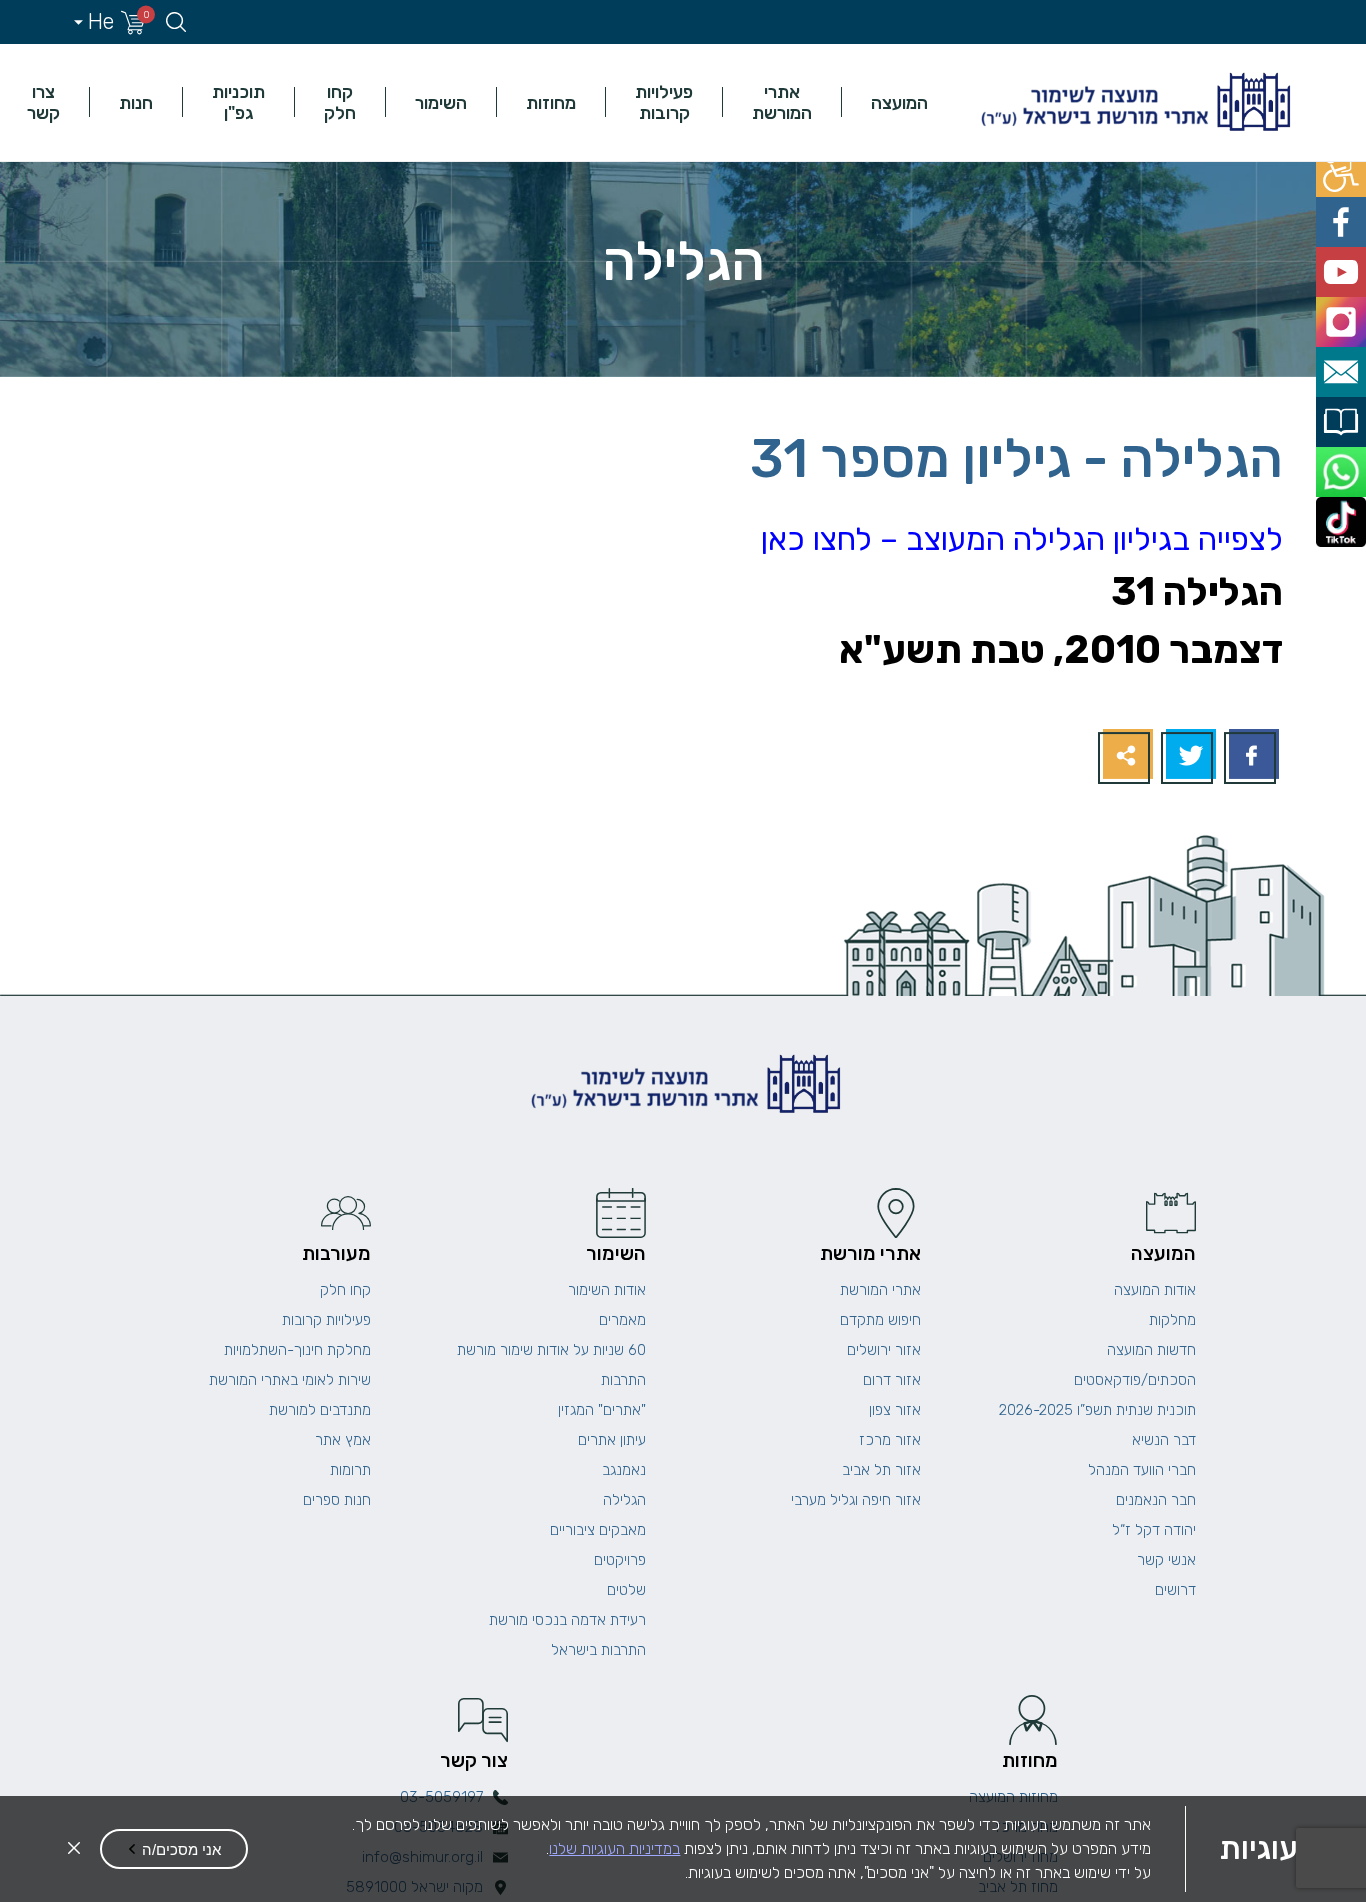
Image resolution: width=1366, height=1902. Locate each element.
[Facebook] (1251, 756)
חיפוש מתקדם (880, 1320)
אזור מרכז (890, 1440)
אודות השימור (607, 1290)
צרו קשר (43, 102)
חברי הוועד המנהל (1142, 1470)
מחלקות (1172, 1320)
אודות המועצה (1155, 1290)
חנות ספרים (337, 1500)
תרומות (350, 1470)
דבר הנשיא (1164, 1440)
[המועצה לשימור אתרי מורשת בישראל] (1133, 102)
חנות (136, 102)
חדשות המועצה (1151, 1350)
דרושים (1175, 1590)
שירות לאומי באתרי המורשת (290, 1380)
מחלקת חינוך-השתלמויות (297, 1350)
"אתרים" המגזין (602, 1410)
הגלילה (624, 1500)
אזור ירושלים (884, 1350)
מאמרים (622, 1320)
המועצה (899, 102)
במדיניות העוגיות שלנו (614, 1848)
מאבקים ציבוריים (598, 1530)
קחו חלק (340, 102)
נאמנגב (624, 1470)
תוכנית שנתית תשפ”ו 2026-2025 (1097, 1410)
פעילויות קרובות (664, 102)
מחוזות (551, 102)
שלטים (626, 1590)
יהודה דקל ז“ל (1154, 1530)
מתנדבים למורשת (320, 1410)
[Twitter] (1188, 756)
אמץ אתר (343, 1440)
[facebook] (1343, 214)
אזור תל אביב (881, 1470)
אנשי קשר (1166, 1560)
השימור (441, 102)
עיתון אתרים (612, 1440)
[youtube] (1343, 259)
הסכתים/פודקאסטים (1135, 1380)
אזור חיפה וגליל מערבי (856, 1500)
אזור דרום (892, 1380)
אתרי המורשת (782, 102)
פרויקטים (620, 1560)
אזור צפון (895, 1410)
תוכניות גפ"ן (238, 102)
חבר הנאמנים (1156, 1500)
